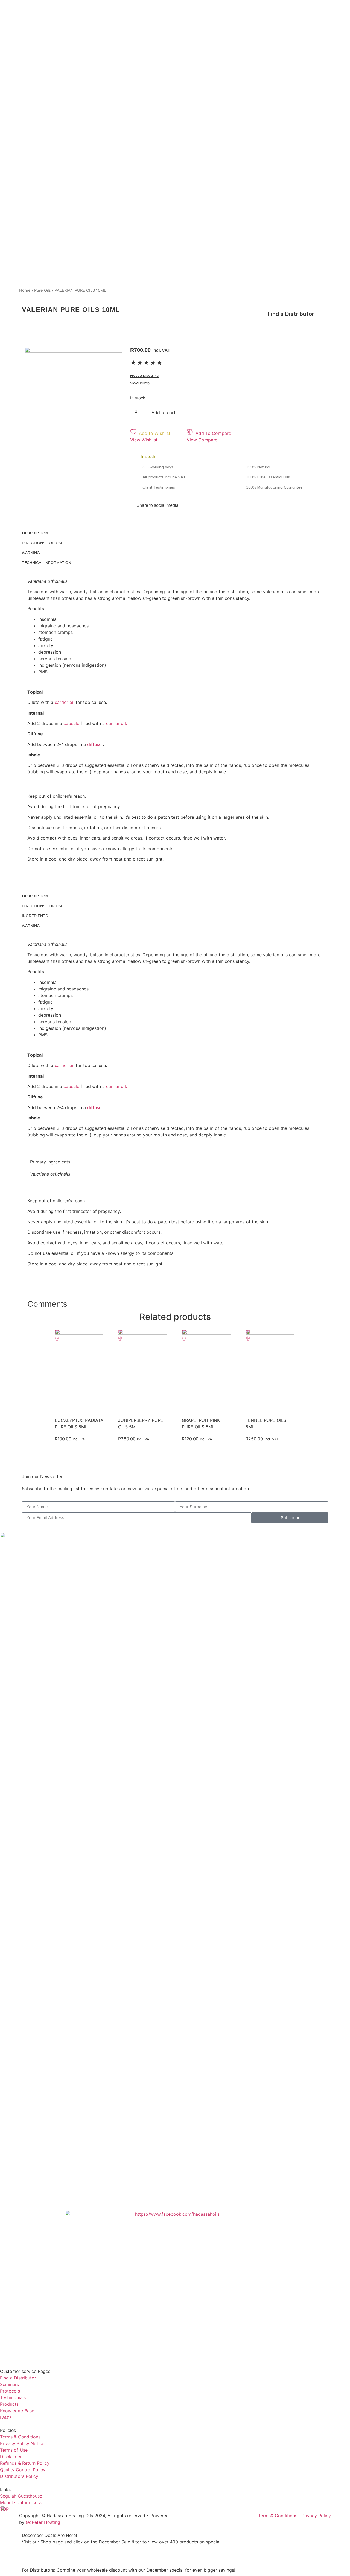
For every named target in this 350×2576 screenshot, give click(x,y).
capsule (71, 723)
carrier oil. (116, 723)
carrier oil (65, 702)
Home (25, 290)
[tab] (175, 532)
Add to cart (164, 413)
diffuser (95, 744)
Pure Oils (43, 290)
